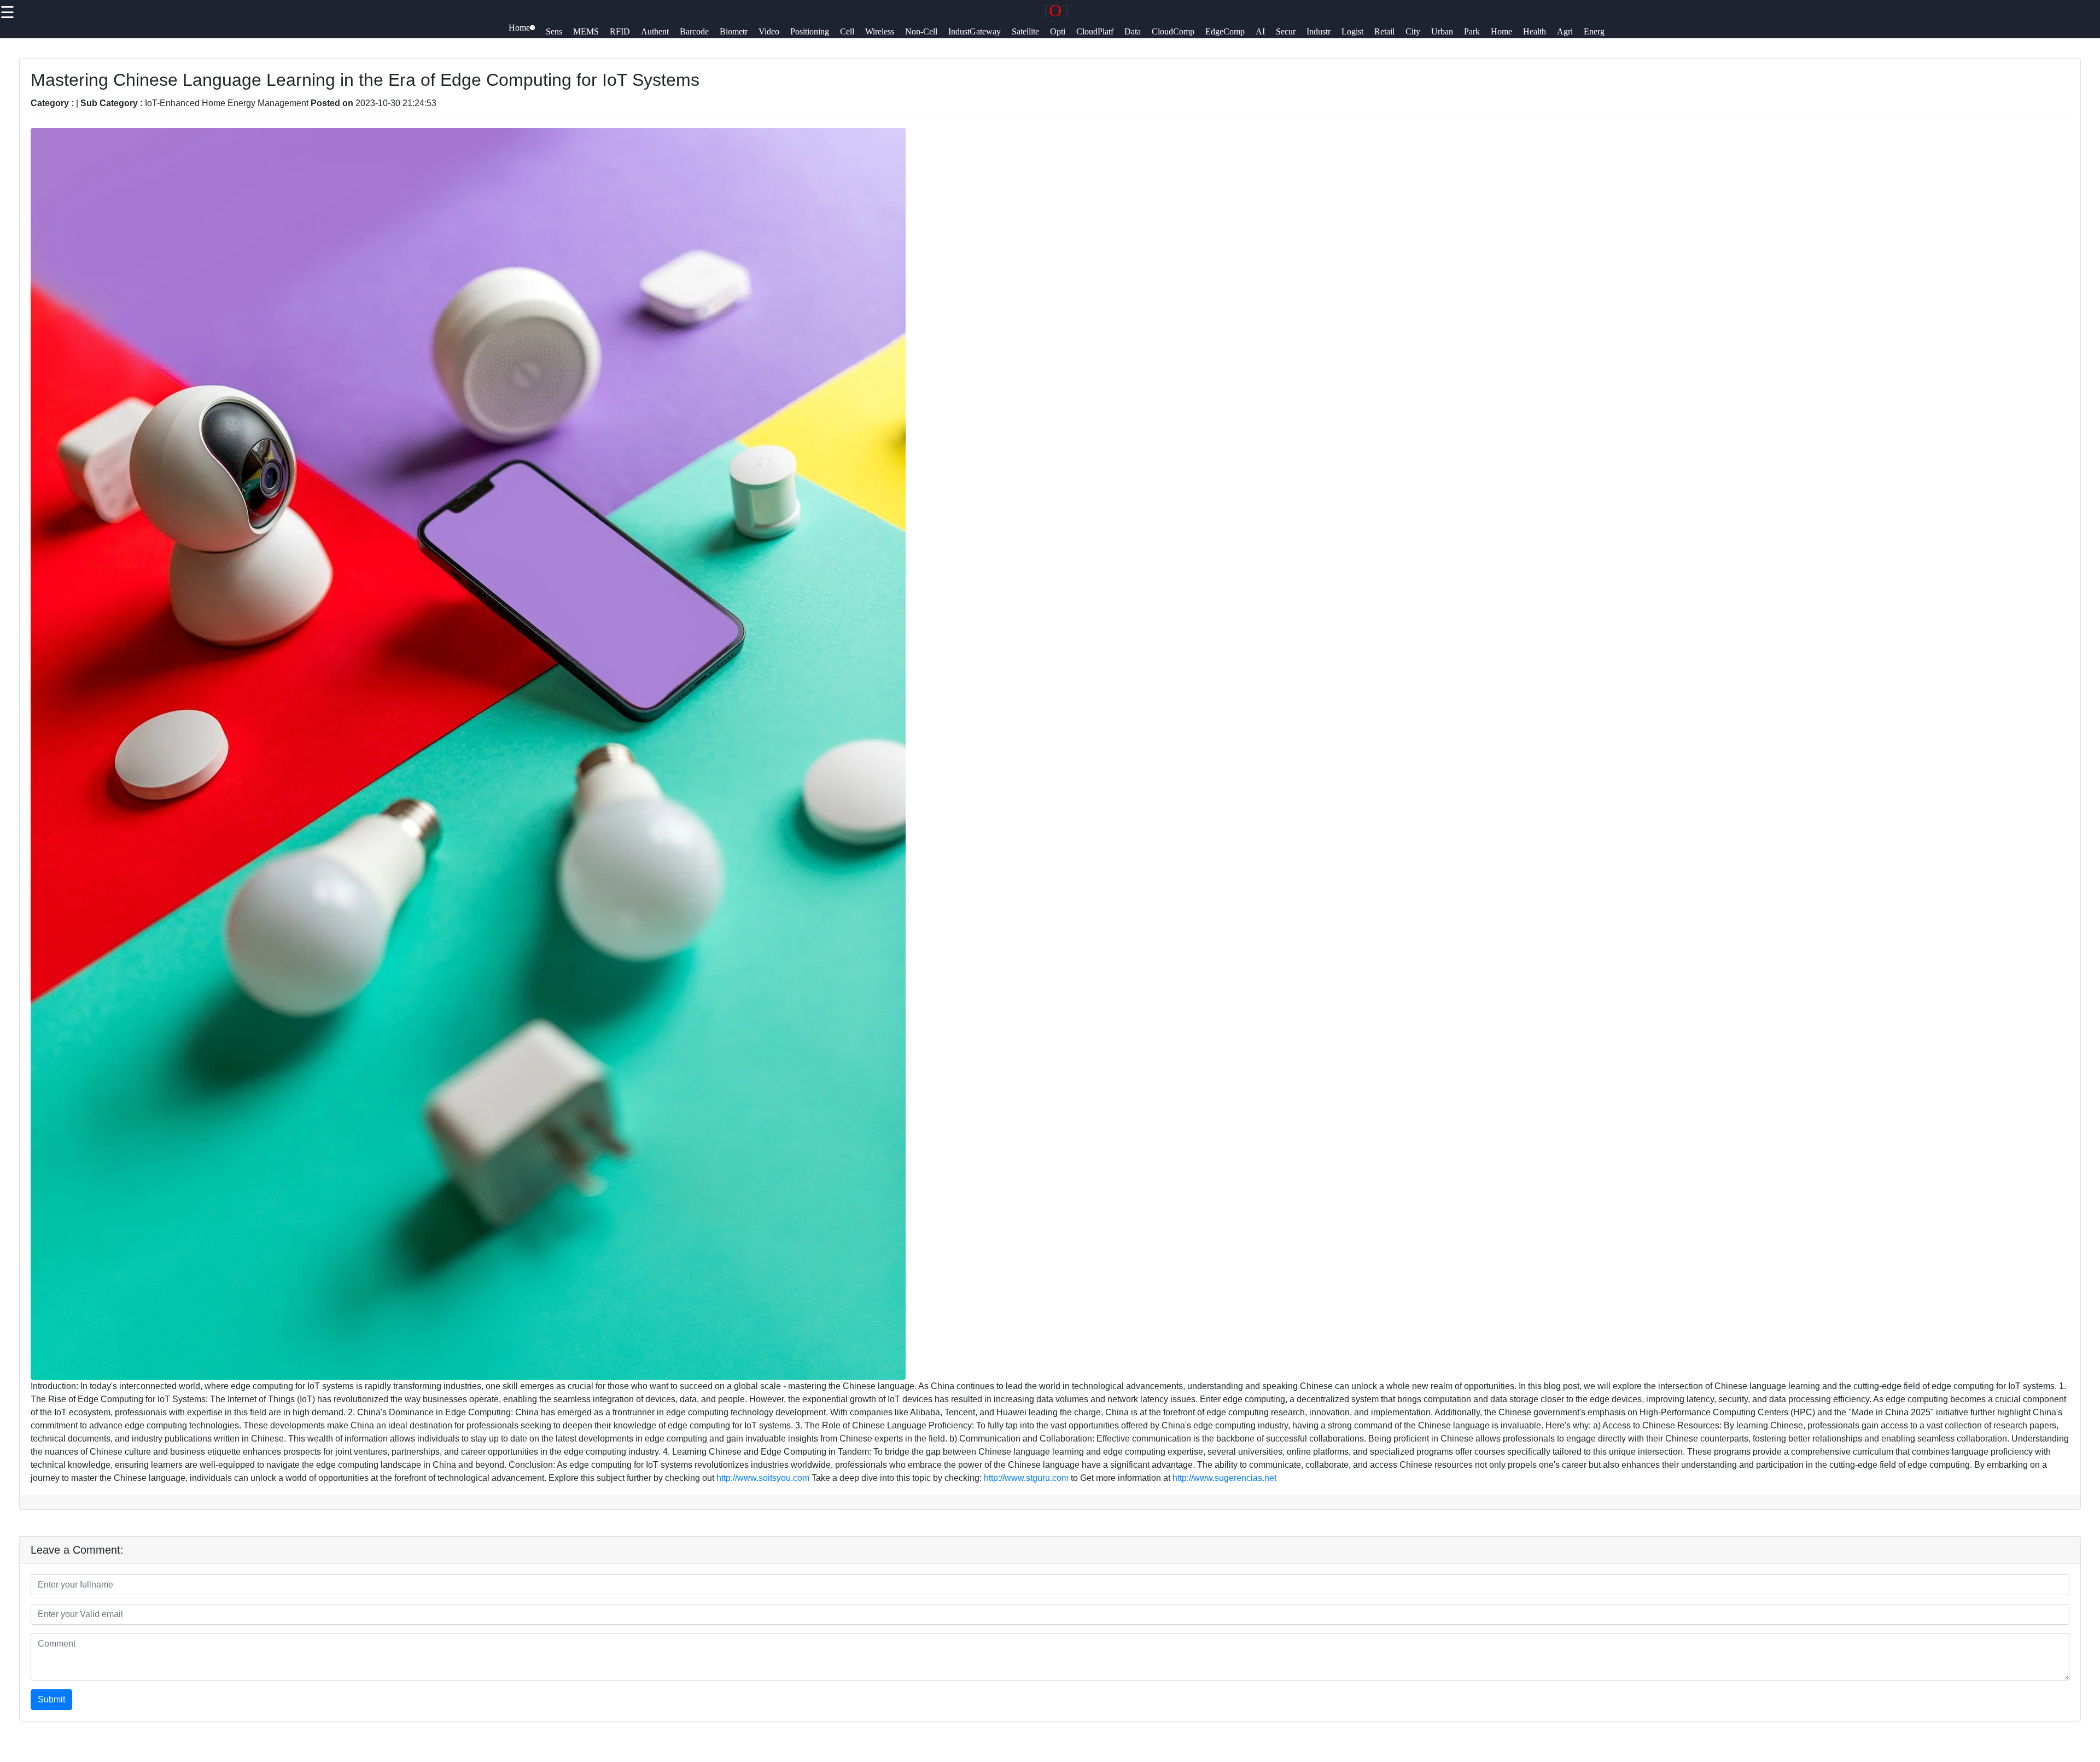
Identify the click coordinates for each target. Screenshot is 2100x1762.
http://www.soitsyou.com (763, 1478)
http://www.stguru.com (1026, 1478)
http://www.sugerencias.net (1224, 1478)
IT (1058, 10)
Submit (51, 1699)
